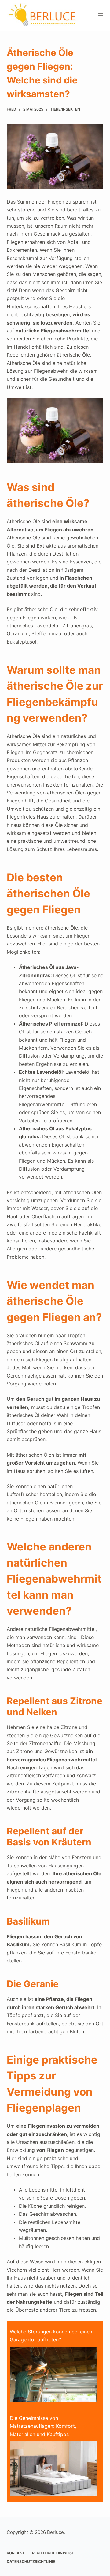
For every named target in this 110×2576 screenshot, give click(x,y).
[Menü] (101, 15)
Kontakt (16, 2553)
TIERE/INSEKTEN (65, 109)
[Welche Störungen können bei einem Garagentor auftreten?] (53, 2374)
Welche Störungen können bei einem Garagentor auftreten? (52, 2336)
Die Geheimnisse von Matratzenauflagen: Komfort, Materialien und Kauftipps (43, 2426)
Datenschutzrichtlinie (31, 2561)
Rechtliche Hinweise (53, 2553)
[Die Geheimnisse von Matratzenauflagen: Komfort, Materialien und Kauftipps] (53, 2468)
